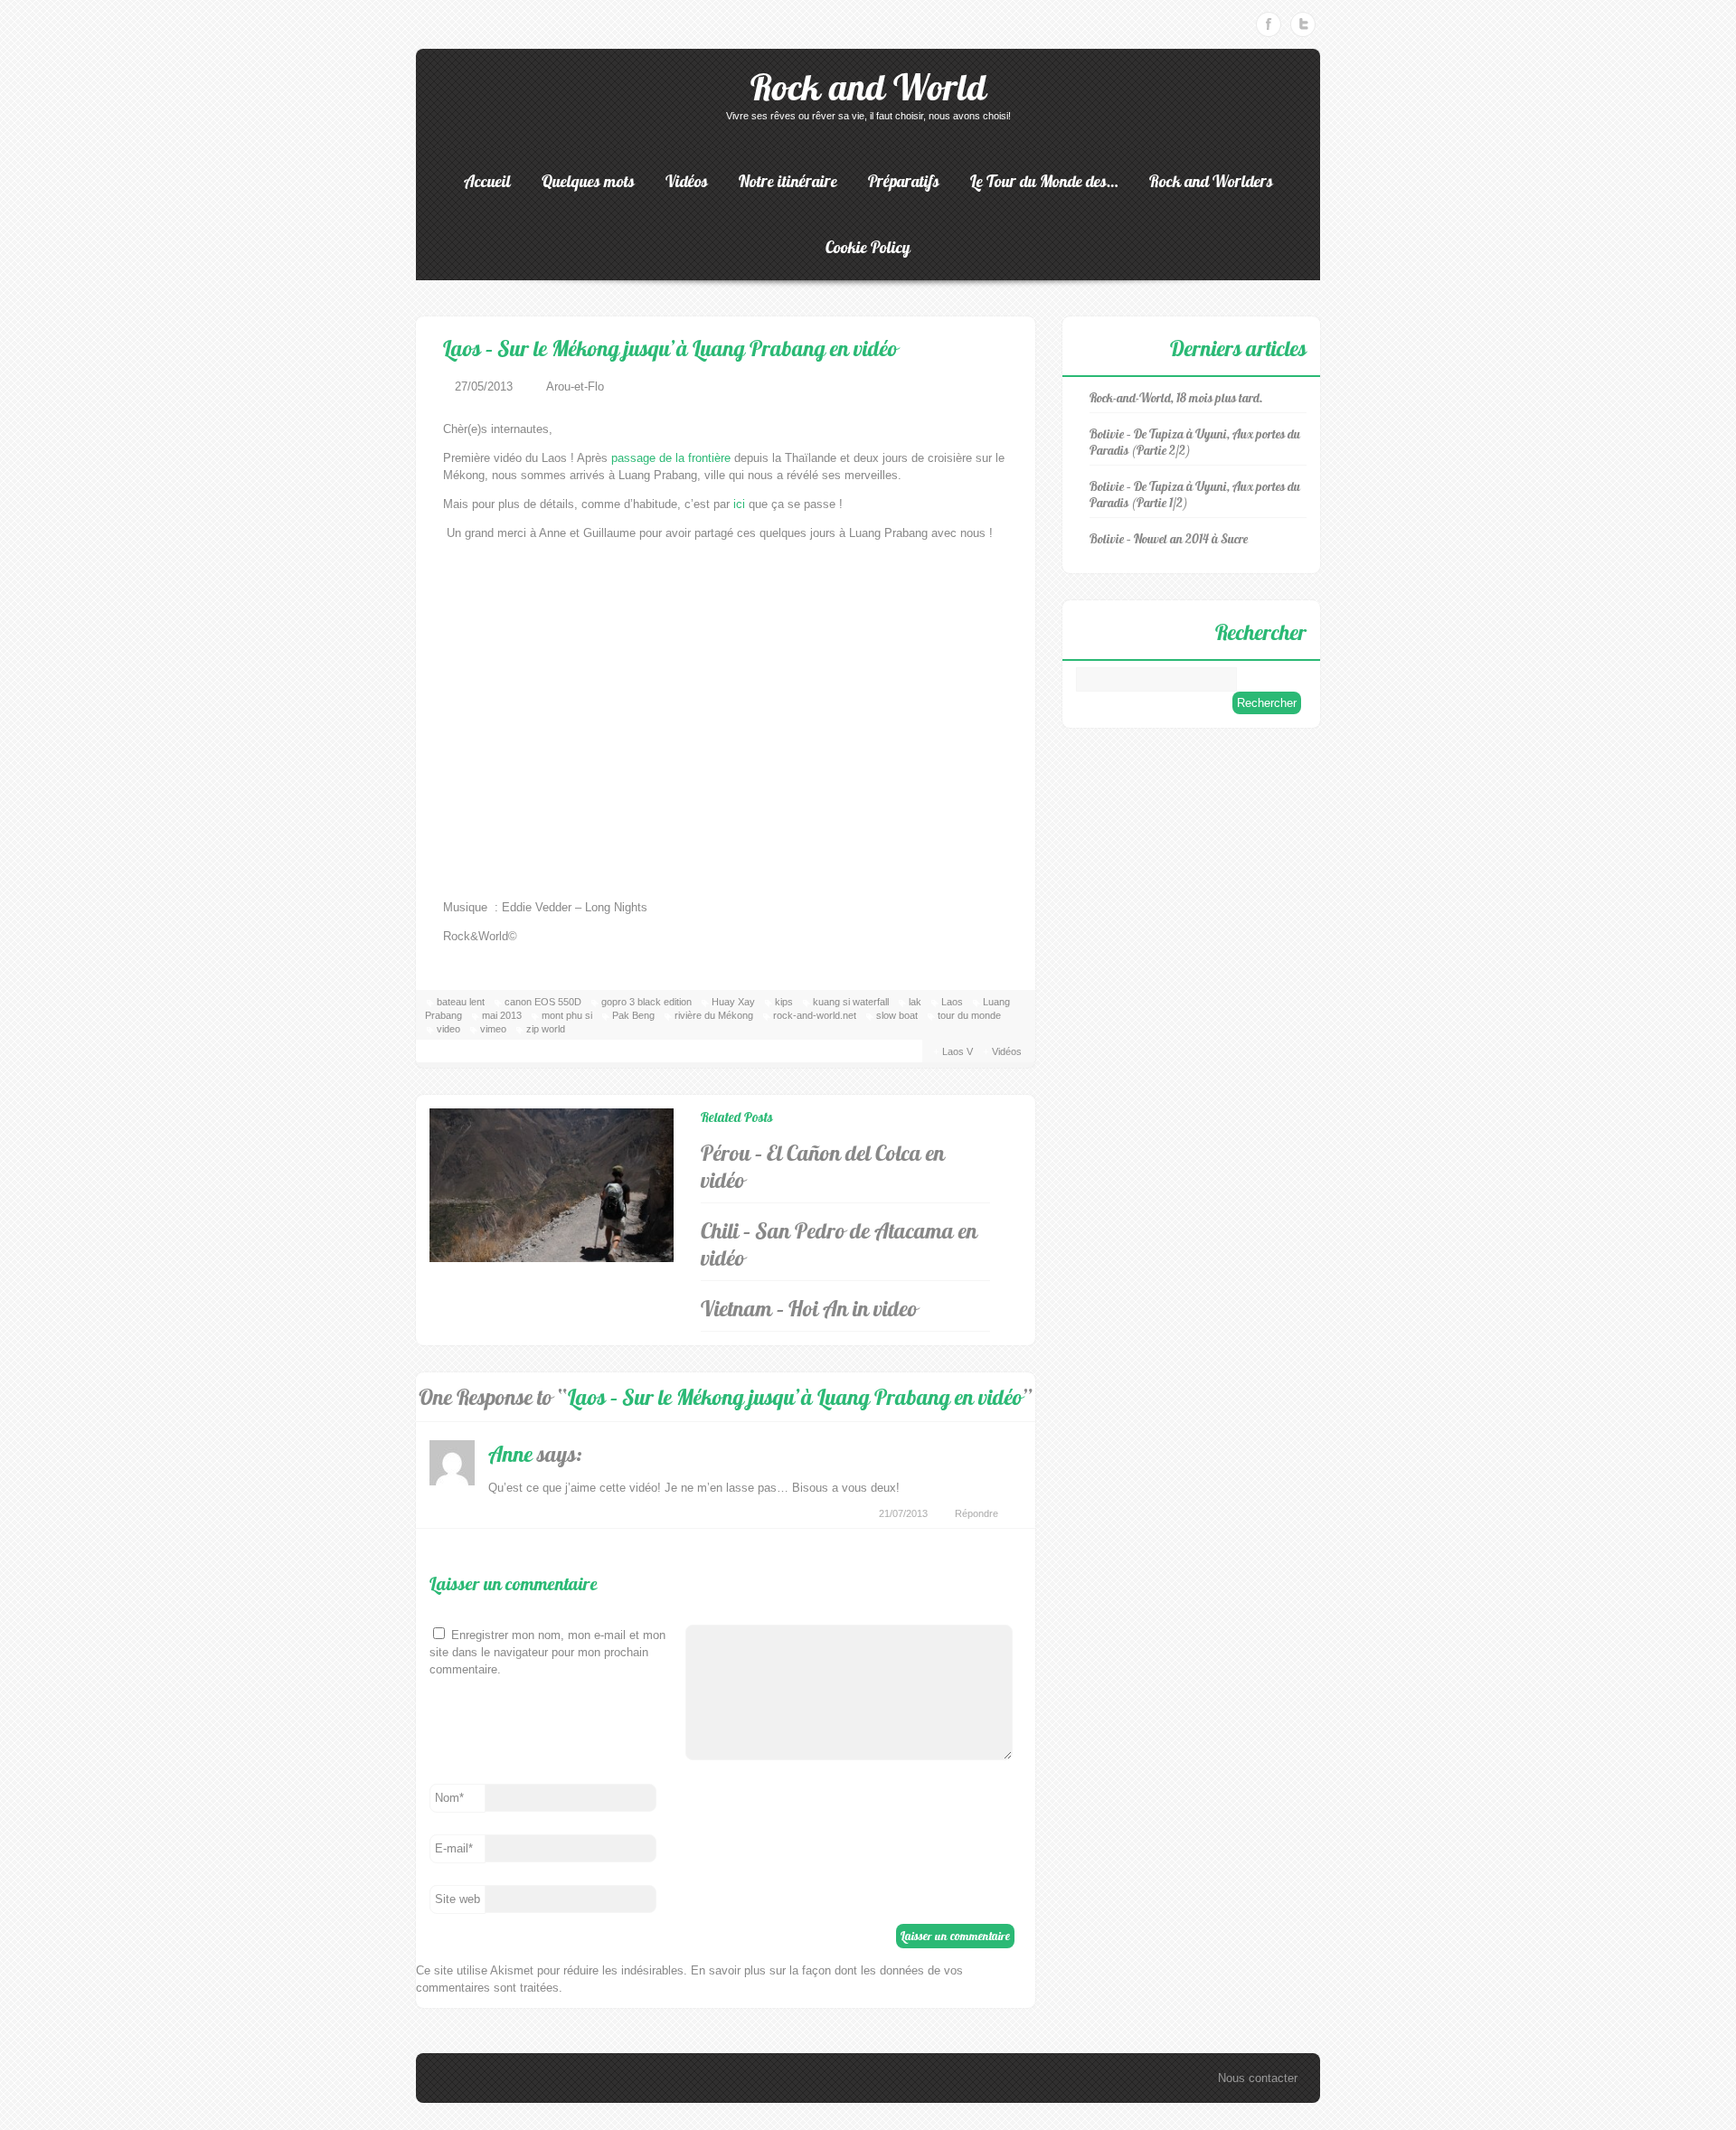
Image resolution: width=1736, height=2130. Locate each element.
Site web (458, 1899)
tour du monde (969, 1015)
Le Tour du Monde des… (1044, 181)
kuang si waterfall (851, 1002)
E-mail (454, 1848)
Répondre (976, 1513)
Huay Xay (733, 1002)
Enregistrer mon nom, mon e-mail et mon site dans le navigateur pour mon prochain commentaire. (547, 1652)
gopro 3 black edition (646, 1002)
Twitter (1303, 24)
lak (915, 1002)
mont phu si (567, 1015)
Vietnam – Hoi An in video (809, 1308)
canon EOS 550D (543, 1002)
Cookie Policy (868, 247)
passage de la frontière (671, 458)
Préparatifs (904, 181)
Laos (952, 1002)
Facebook (1269, 24)
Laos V (958, 1051)
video (448, 1029)
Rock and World (868, 87)
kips (784, 1002)
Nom (449, 1798)
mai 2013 (502, 1015)
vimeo (493, 1029)
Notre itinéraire (788, 181)
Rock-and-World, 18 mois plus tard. (1176, 398)
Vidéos (687, 181)
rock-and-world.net (815, 1015)
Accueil (487, 181)
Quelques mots (588, 181)
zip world (546, 1029)
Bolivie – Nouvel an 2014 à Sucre (1169, 539)
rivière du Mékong (714, 1015)
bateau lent (461, 1002)
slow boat (897, 1015)
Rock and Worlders (1211, 181)
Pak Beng (633, 1015)
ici (739, 504)
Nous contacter (1258, 2078)
